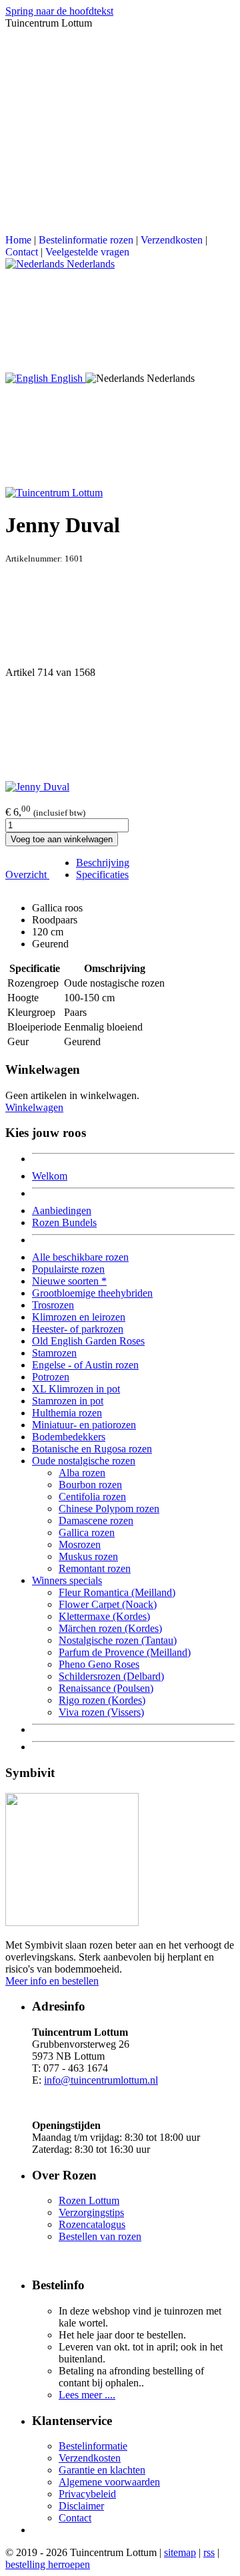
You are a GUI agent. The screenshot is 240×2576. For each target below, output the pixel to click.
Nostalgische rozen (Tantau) (118, 1640)
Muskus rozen (88, 1556)
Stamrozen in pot (68, 1401)
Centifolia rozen (92, 1497)
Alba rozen (82, 1473)
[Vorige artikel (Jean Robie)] (120, 615)
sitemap (180, 2552)
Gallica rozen (87, 1532)
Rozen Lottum (89, 2200)
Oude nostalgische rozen (84, 1461)
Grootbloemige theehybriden (92, 1293)
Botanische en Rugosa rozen (92, 1449)
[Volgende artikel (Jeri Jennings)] (120, 730)
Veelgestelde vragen (87, 252)
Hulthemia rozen (67, 1413)
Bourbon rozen (90, 1485)
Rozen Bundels (64, 1222)
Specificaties (102, 875)
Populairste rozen (68, 1269)
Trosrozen (53, 1305)
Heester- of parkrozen (78, 1329)
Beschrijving (103, 863)
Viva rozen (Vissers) (101, 1712)
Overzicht (27, 875)
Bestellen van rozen (100, 2236)
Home (18, 240)
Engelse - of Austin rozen (85, 1365)
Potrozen (51, 1377)
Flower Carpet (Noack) (108, 1604)
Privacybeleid (87, 2494)
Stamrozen (54, 1353)
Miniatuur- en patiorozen (84, 1425)
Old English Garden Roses (88, 1341)
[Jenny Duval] (37, 787)
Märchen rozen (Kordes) (110, 1628)
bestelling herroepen (48, 2564)
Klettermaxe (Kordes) (104, 1616)
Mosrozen (80, 1544)
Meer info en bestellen (52, 1981)
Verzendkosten (172, 240)
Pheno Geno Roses (99, 1664)
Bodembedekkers (69, 1437)
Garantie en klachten (102, 2470)
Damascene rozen (96, 1521)
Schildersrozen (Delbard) (111, 1676)
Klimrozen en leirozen (79, 1317)
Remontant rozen (95, 1568)
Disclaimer (81, 2506)
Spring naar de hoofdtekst (59, 11)
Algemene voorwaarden (109, 2482)
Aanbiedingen (62, 1210)
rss (209, 2552)
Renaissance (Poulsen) (106, 1688)
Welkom (50, 1176)
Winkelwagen (34, 1107)
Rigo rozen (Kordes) (102, 1700)
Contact (22, 252)
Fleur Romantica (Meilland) (117, 1592)
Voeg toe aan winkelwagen (62, 839)
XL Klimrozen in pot (76, 1389)
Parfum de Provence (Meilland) (125, 1652)
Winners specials (67, 1580)
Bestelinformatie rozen (86, 240)
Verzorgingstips (91, 2212)
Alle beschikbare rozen (80, 1257)
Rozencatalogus (92, 2224)
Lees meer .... (87, 2395)
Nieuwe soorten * (69, 1281)
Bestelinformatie (93, 2446)
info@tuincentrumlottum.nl (101, 2080)
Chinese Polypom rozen (109, 1509)
